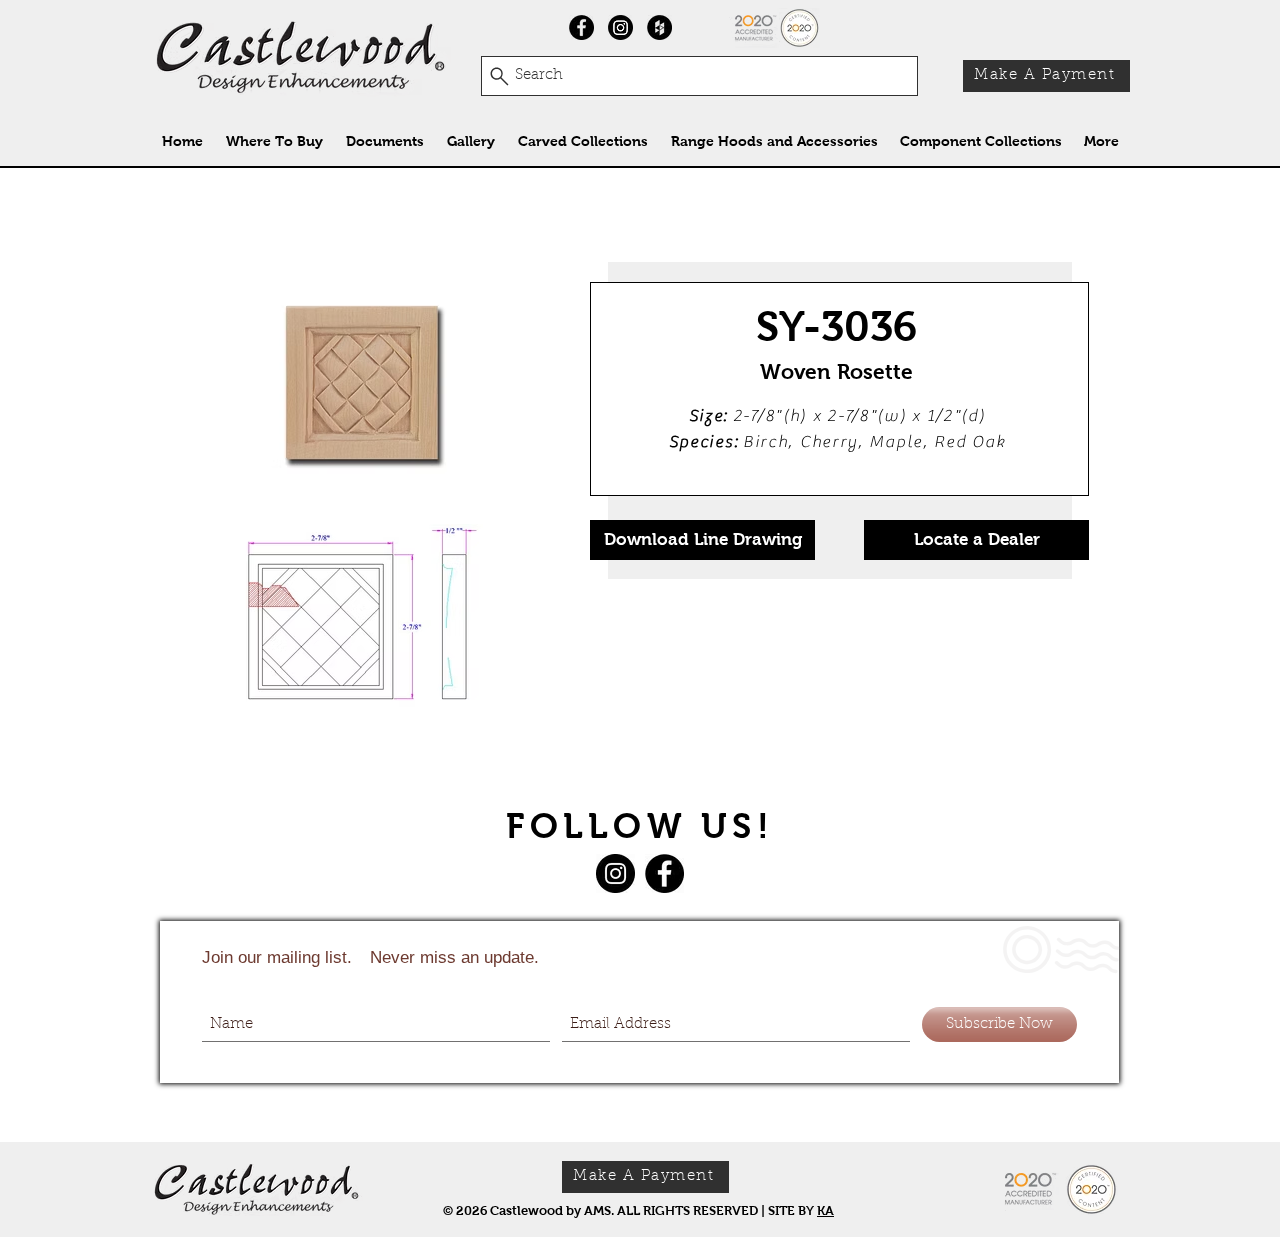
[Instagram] (620, 27)
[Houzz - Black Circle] (659, 27)
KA (825, 1210)
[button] (582, 141)
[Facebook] (664, 873)
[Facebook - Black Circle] (581, 27)
